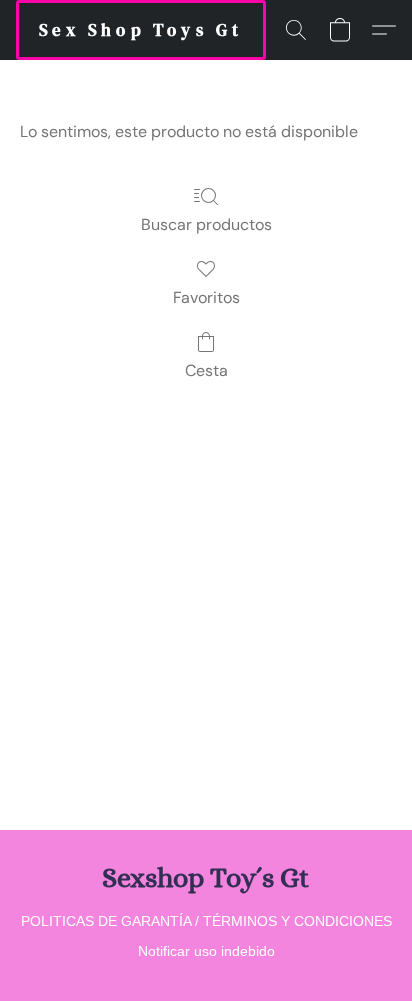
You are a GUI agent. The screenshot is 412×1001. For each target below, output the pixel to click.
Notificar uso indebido (206, 951)
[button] (141, 30)
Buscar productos (206, 224)
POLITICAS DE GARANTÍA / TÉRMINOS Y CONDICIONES (206, 921)
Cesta (206, 370)
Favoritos (206, 297)
